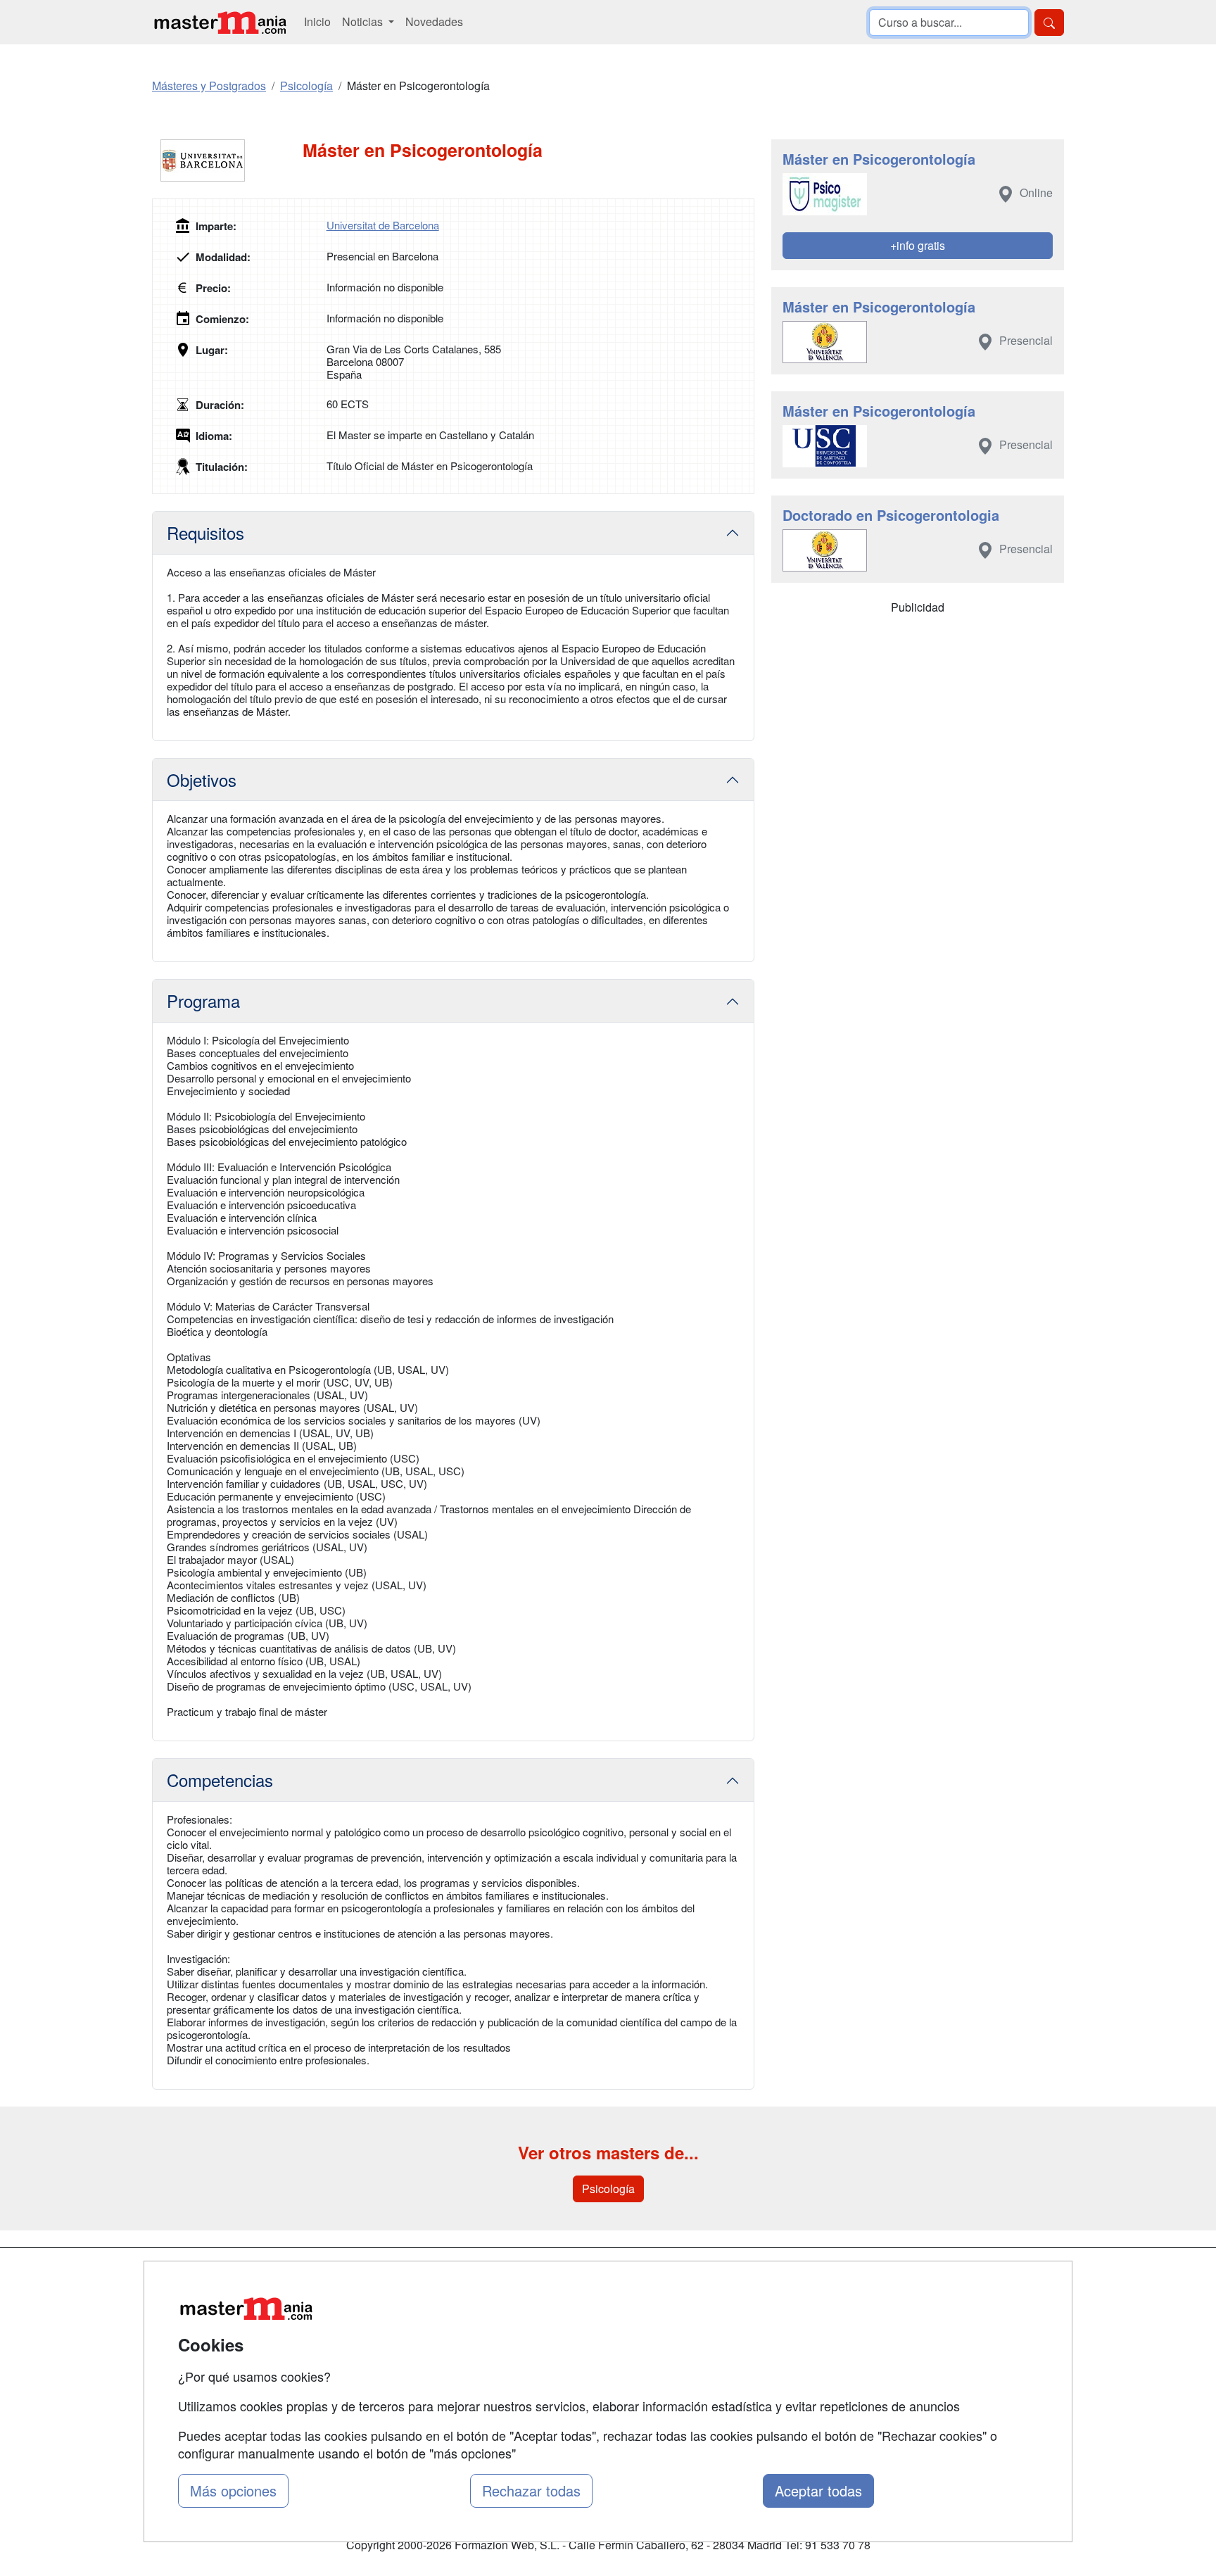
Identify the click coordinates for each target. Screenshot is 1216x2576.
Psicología (608, 2189)
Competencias (220, 1780)
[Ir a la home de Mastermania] (220, 22)
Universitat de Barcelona (383, 225)
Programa (203, 1000)
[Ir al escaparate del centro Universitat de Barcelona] (227, 160)
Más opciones (233, 2490)
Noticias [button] (364, 21)
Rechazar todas (531, 2490)
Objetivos (202, 779)
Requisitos (205, 532)
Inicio (317, 21)
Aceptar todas (818, 2490)
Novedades (434, 21)
